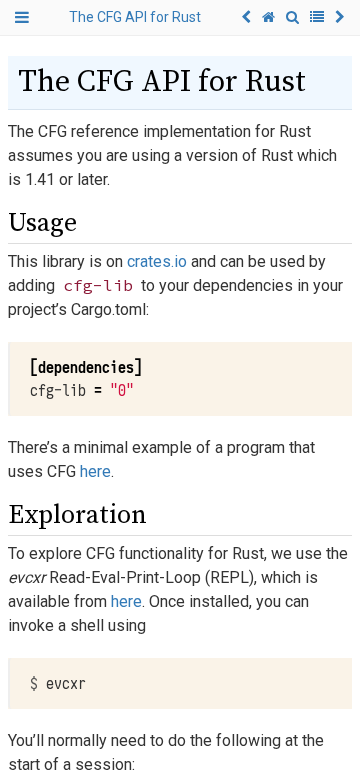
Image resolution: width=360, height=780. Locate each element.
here (95, 471)
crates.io (157, 261)
